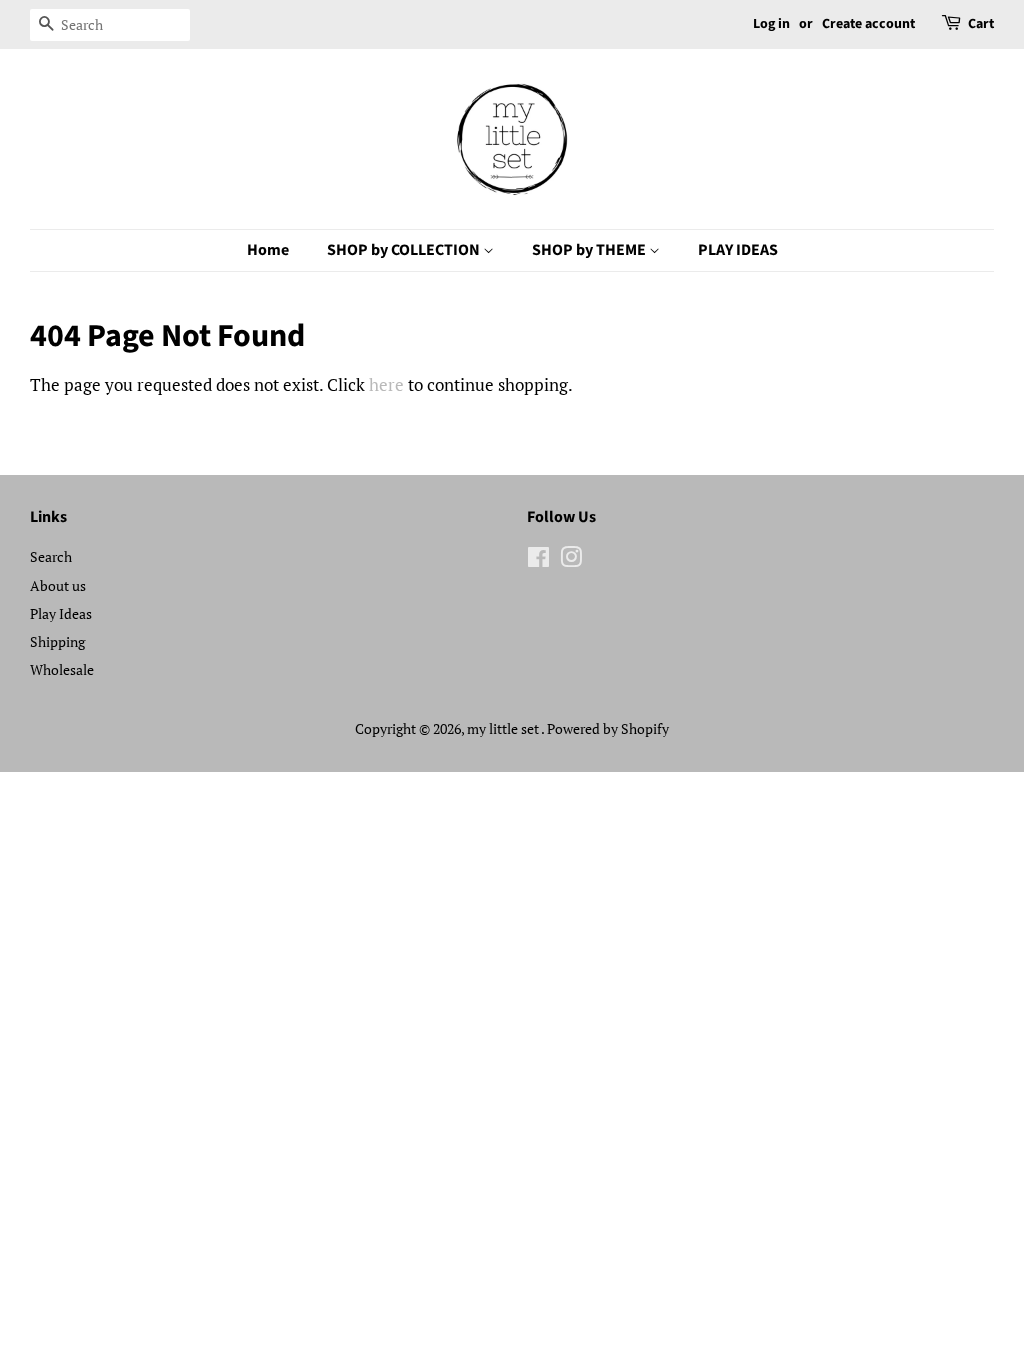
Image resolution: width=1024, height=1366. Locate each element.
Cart (981, 24)
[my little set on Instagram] (571, 560)
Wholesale (62, 669)
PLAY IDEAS (738, 250)
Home (268, 250)
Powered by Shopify (608, 728)
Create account (868, 24)
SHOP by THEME (590, 250)
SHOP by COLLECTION (405, 250)
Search (51, 556)
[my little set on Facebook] (538, 560)
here (386, 384)
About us (58, 585)
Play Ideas (61, 613)
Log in (771, 24)
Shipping (57, 641)
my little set (504, 728)
